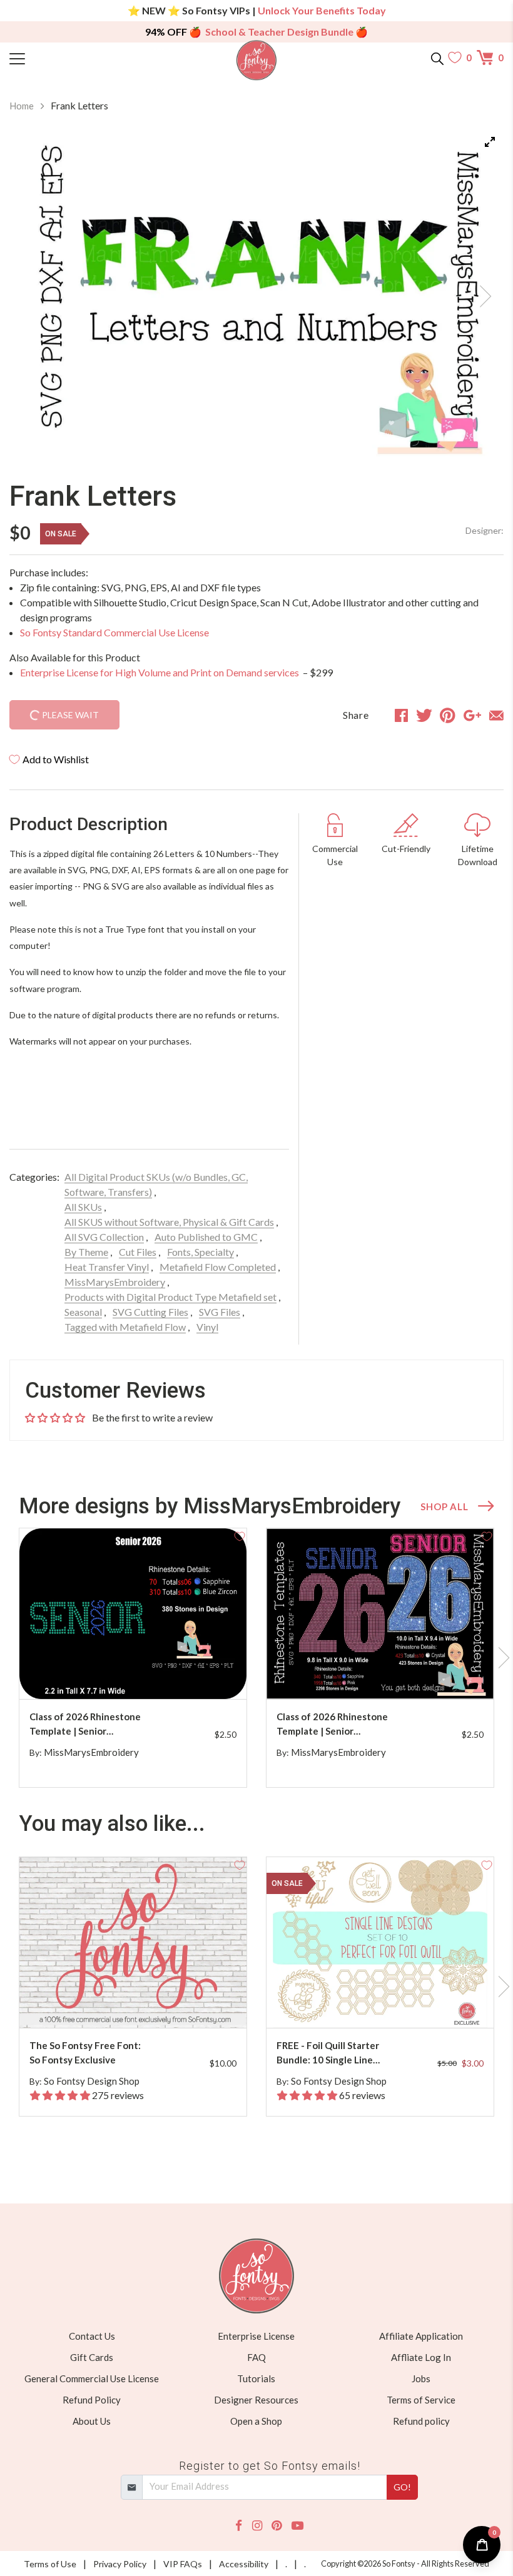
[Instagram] (257, 2526)
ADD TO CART (197, 1675)
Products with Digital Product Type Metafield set (170, 1297)
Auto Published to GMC (206, 1237)
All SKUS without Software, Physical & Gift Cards (169, 1222)
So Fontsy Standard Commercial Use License (114, 632)
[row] (256, 1658)
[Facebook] (239, 2526)
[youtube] (297, 2526)
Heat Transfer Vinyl (107, 1267)
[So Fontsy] (257, 60)
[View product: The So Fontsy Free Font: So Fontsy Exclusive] (133, 1942)
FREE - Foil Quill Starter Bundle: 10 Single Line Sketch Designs (328, 2053)
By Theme (86, 1252)
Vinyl (207, 1327)
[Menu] (71, 58)
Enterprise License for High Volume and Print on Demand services (160, 672)
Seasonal (83, 1312)
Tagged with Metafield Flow (125, 1327)
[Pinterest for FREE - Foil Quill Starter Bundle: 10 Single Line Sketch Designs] (390, 2003)
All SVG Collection (104, 1237)
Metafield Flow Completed (218, 1267)
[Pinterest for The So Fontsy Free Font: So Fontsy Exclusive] (143, 2003)
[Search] (437, 58)
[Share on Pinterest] (448, 715)
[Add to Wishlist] (240, 1535)
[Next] (479, 293)
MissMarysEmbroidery (115, 1282)
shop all (444, 1506)
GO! (402, 2487)
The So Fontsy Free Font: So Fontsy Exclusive (85, 2052)
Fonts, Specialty (201, 1252)
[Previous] (34, 293)
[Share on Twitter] (424, 715)
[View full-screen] (490, 142)
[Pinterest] (277, 2526)
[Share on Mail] (496, 715)
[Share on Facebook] (401, 715)
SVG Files (220, 1312)
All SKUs (83, 1207)
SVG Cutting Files (150, 1312)
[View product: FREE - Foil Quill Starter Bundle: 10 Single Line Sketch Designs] (380, 1942)
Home (22, 106)
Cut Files (138, 1252)
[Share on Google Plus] (472, 715)
